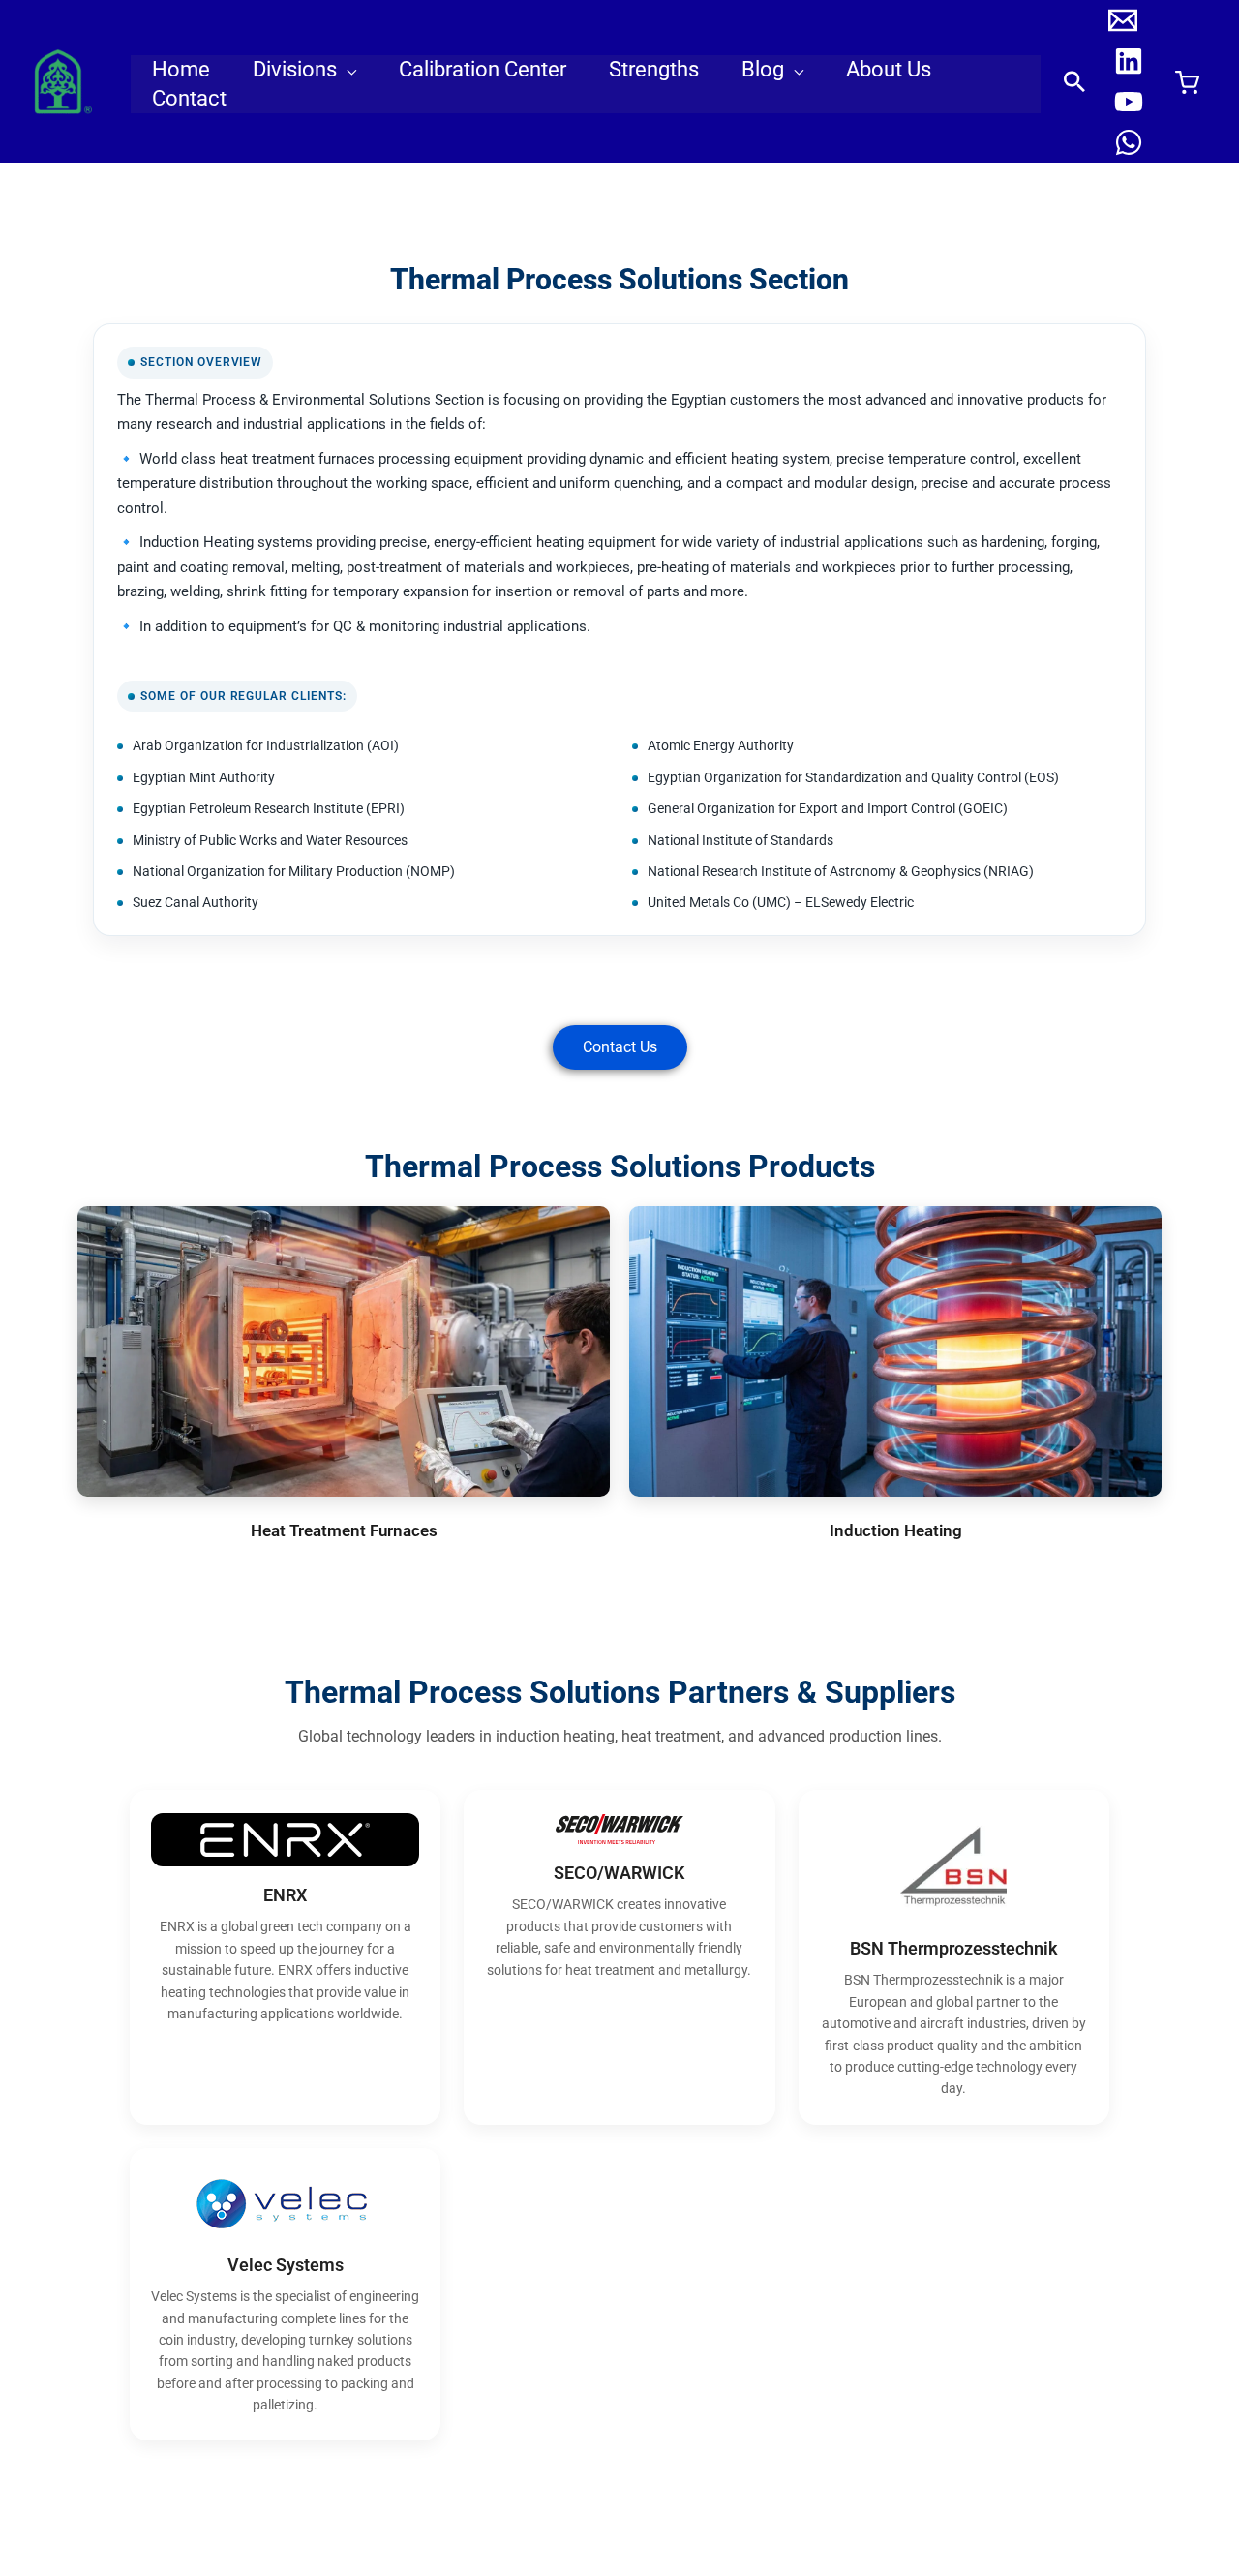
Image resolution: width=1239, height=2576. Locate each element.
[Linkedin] (1129, 61)
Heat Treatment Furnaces (344, 1530)
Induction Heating (896, 1530)
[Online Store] (1187, 82)
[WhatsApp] (1129, 142)
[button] (347, 70)
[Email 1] (1123, 20)
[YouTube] (1129, 102)
